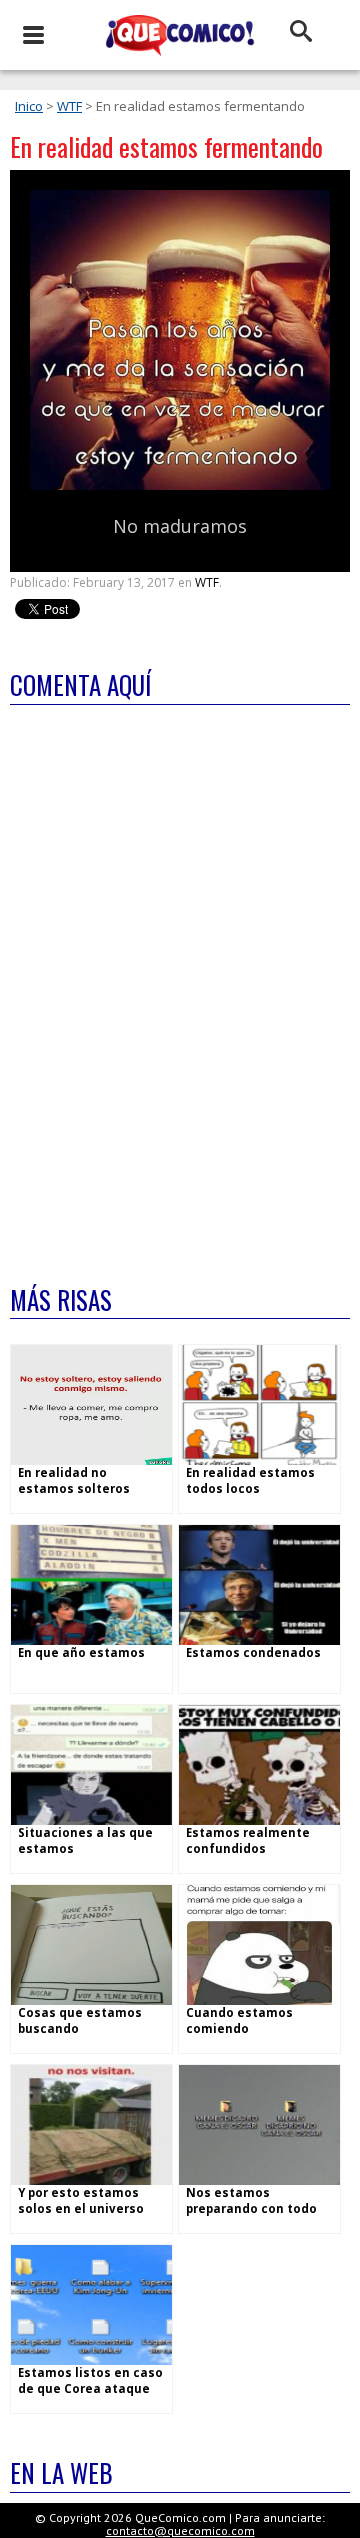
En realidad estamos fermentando (166, 146)
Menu (32, 35)
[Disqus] (180, 982)
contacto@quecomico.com (180, 2530)
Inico (29, 106)
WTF (69, 106)
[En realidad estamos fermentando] (180, 485)
